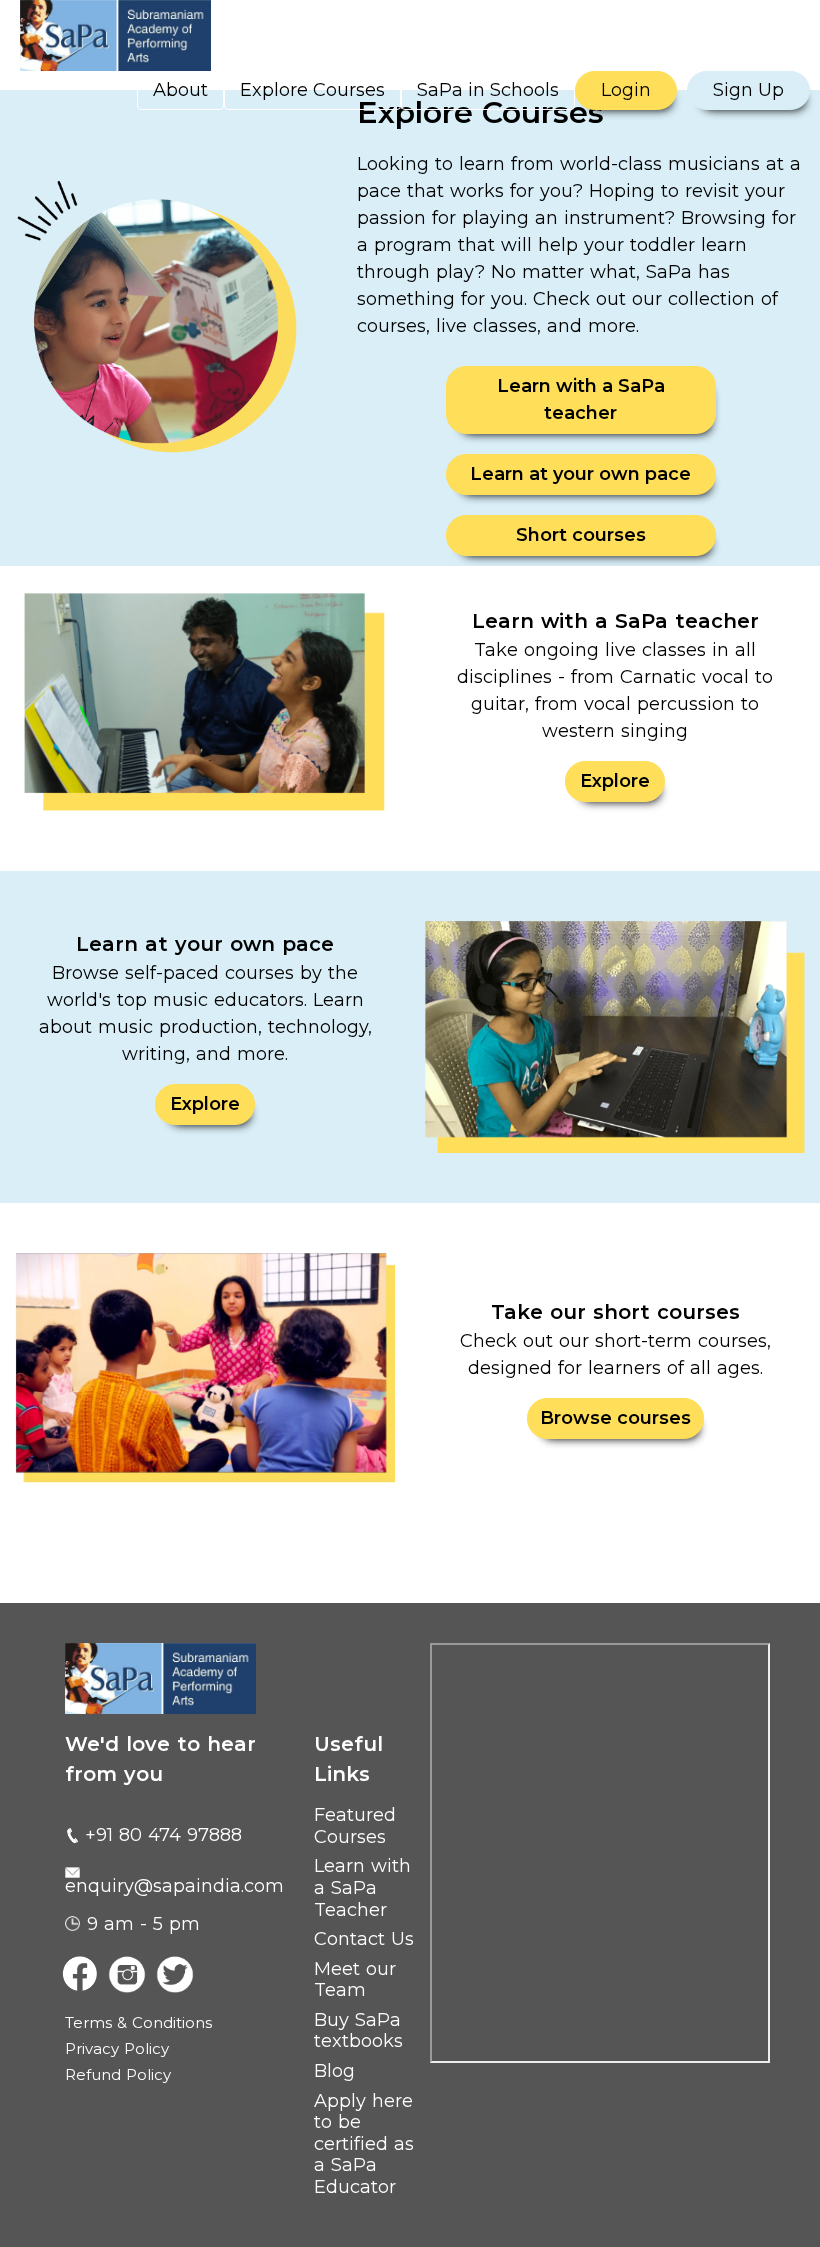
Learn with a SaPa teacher (581, 399)
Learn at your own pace (580, 474)
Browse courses (615, 1418)
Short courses (581, 535)
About (180, 90)
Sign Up (748, 90)
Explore (615, 781)
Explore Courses (312, 90)
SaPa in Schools (488, 90)
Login (626, 90)
